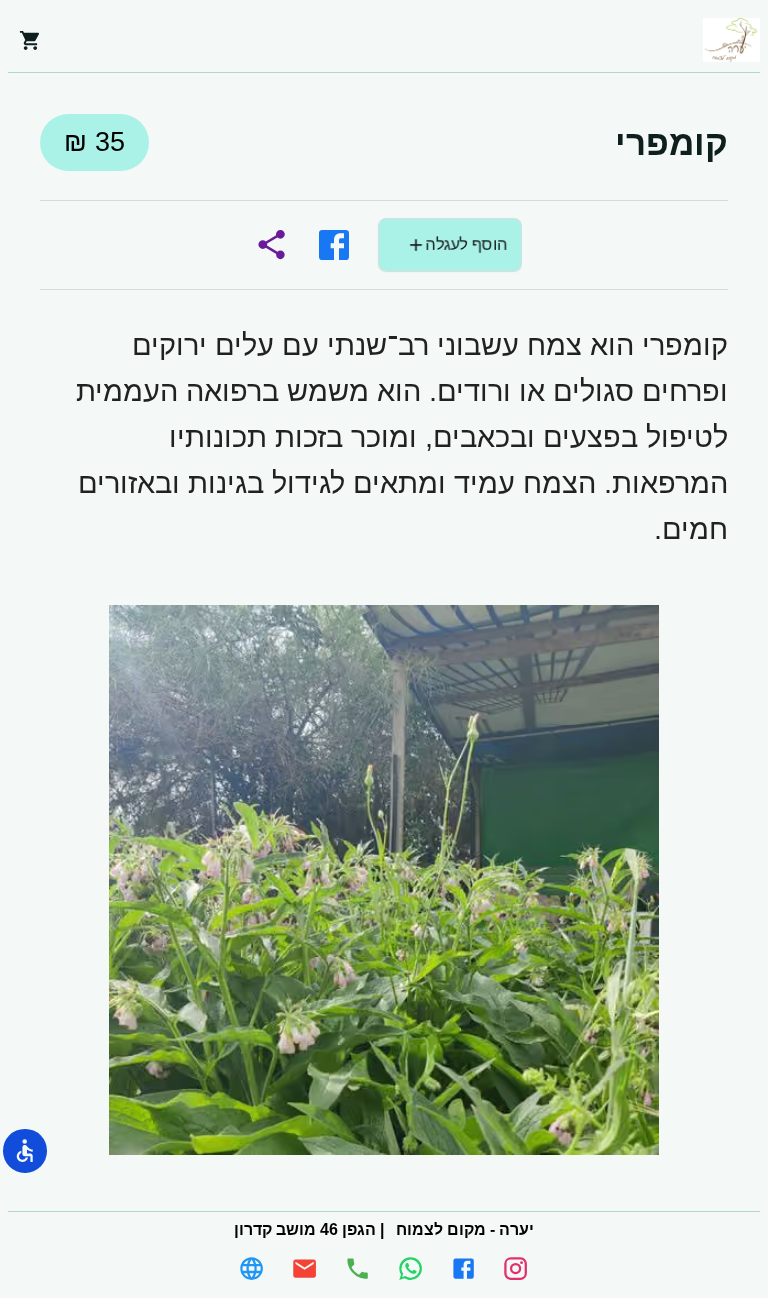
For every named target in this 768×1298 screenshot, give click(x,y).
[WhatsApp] (410, 1268)
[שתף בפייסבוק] (334, 245)
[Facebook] (463, 1268)
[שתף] (271, 245)
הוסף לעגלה (465, 244)
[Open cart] (30, 40)
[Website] (251, 1268)
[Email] (304, 1268)
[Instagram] (515, 1268)
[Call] (357, 1268)
